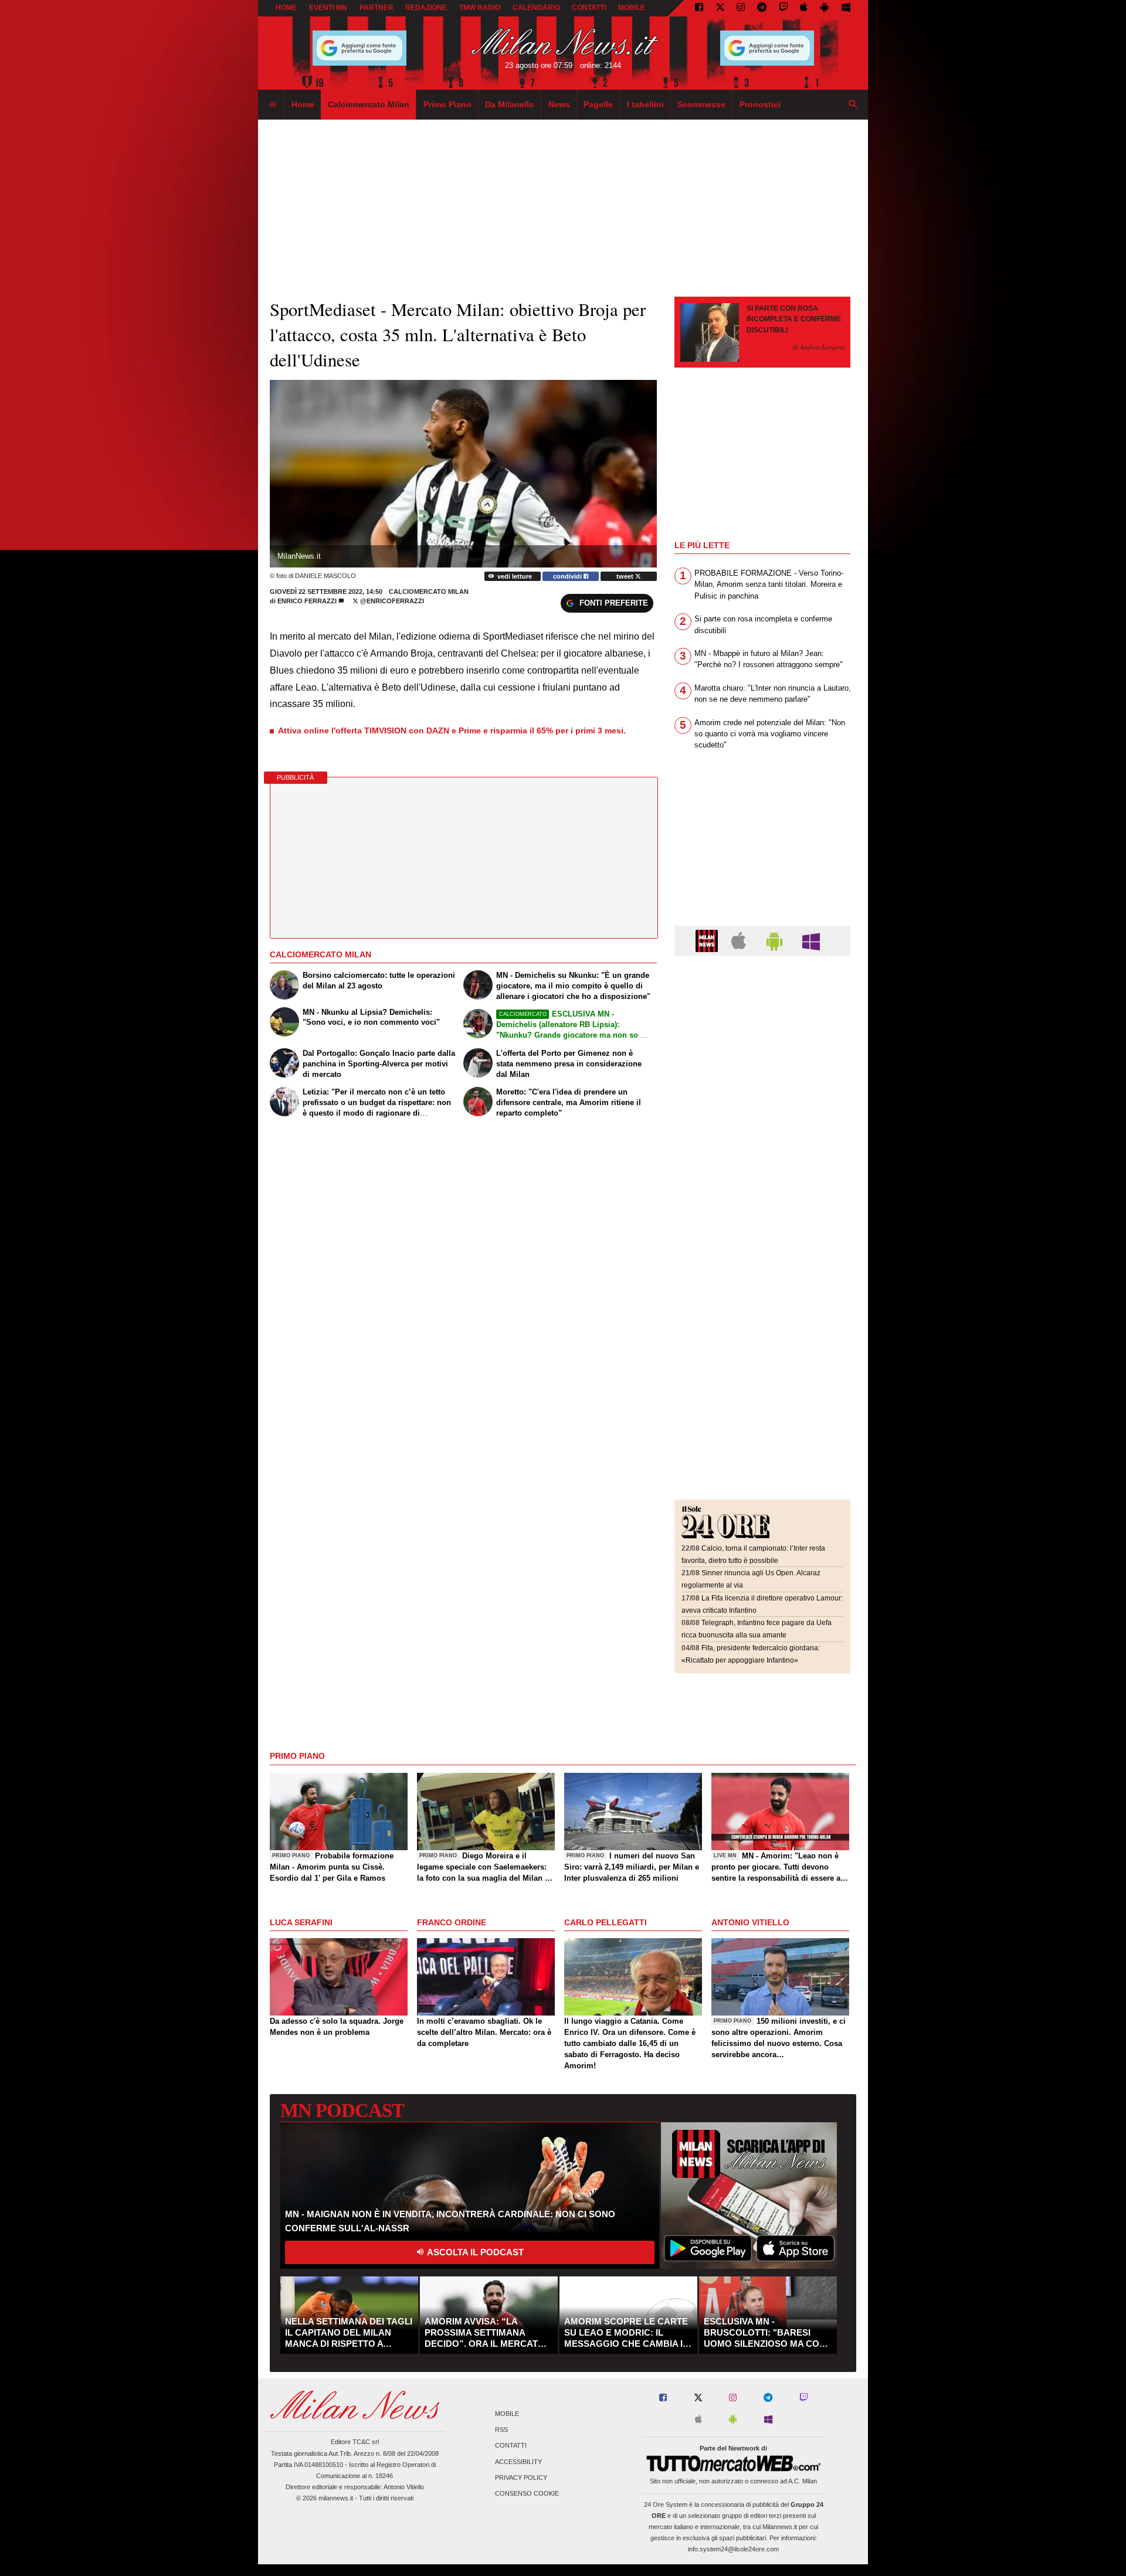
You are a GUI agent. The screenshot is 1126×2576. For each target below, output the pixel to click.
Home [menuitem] (303, 104)
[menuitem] (273, 105)
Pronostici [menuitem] (760, 104)
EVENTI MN (328, 8)
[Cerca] (853, 105)
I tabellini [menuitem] (645, 104)
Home (286, 8)
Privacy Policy (521, 2478)
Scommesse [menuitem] (701, 104)
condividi (568, 576)
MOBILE (632, 8)
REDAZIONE (426, 8)
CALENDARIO (536, 8)
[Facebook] (699, 8)
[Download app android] (825, 8)
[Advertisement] (762, 1036)
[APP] (708, 940)
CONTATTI (589, 8)
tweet (626, 576)
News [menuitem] (559, 104)
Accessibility (518, 2462)
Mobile (507, 2414)
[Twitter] (720, 8)
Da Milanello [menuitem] (510, 104)
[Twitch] (784, 8)
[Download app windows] (846, 8)
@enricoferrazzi (391, 601)
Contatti (511, 2446)
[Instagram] (741, 8)
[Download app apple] (804, 8)
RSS (501, 2430)
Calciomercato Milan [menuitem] (369, 104)
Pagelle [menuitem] (598, 104)
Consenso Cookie (527, 2493)
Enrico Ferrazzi (307, 601)
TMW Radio (480, 8)
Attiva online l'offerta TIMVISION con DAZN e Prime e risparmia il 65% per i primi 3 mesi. (452, 730)
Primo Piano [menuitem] (447, 104)
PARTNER (377, 8)
